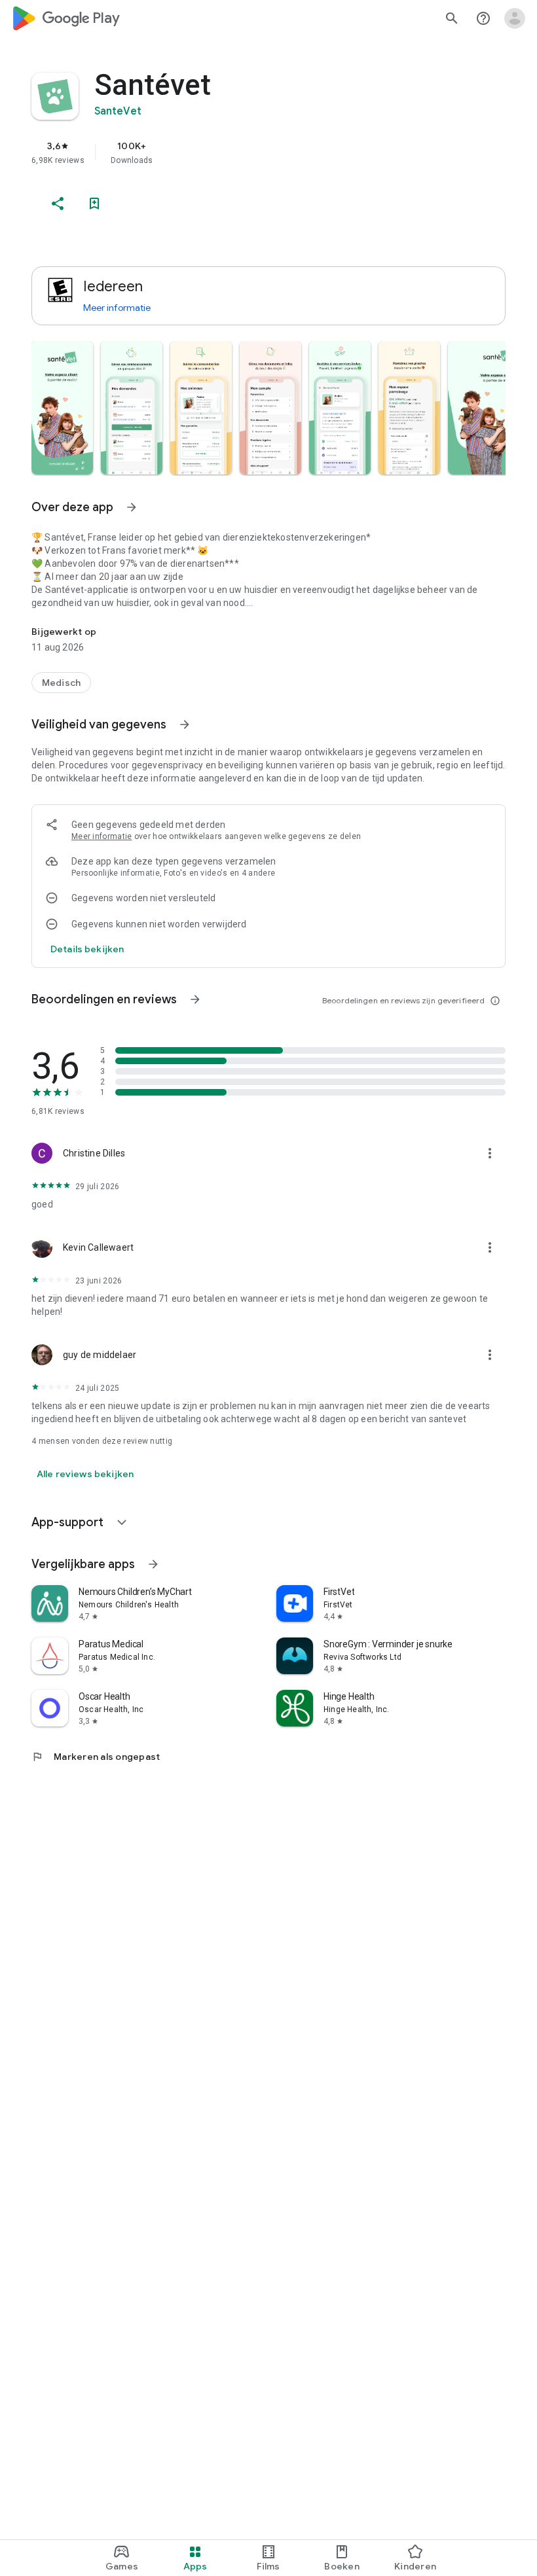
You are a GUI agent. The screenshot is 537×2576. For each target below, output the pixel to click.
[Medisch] (61, 683)
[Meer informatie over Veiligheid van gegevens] (185, 724)
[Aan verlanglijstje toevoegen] (94, 204)
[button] (62, 408)
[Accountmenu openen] (515, 18)
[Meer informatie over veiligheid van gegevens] (87, 949)
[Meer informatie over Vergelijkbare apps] (153, 1564)
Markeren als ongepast (96, 1757)
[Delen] (58, 204)
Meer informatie (117, 308)
